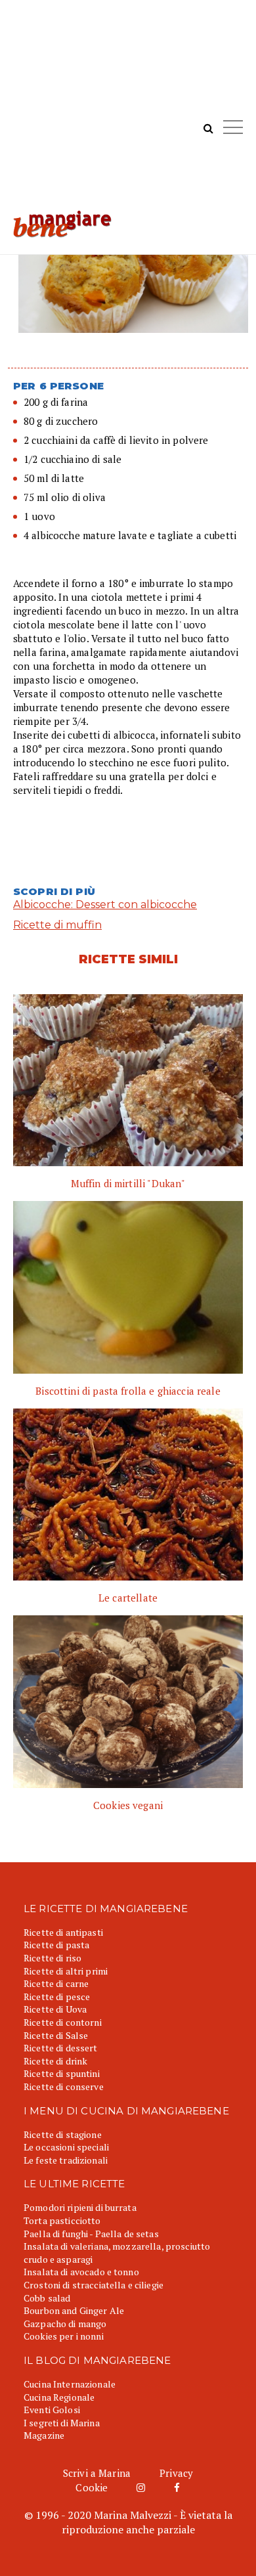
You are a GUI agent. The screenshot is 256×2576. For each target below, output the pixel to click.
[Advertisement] (128, 112)
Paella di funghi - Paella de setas (91, 2234)
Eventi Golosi (52, 2410)
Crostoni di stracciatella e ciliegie (94, 2285)
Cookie (92, 2487)
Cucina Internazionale (70, 2384)
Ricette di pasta (56, 1945)
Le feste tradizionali (66, 2160)
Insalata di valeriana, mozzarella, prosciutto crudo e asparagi (117, 2253)
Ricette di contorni (63, 2022)
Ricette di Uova (55, 2009)
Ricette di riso (53, 1958)
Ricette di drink (55, 2061)
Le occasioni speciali (66, 2147)
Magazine (44, 2435)
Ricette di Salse (56, 2035)
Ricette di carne (56, 1983)
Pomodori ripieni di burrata (80, 2207)
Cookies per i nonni (64, 2336)
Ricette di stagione (63, 2134)
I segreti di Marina (62, 2423)
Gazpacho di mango (65, 2324)
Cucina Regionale (59, 2397)
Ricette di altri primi (66, 1971)
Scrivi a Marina (97, 2473)
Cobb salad (47, 2298)
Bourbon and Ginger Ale (74, 2310)
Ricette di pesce (57, 1997)
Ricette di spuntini (62, 2073)
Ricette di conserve (64, 2086)
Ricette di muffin (57, 925)
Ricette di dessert (61, 2048)
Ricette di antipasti (63, 1932)
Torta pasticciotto (62, 2220)
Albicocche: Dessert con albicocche (105, 905)
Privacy (176, 2473)
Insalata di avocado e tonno (81, 2272)
